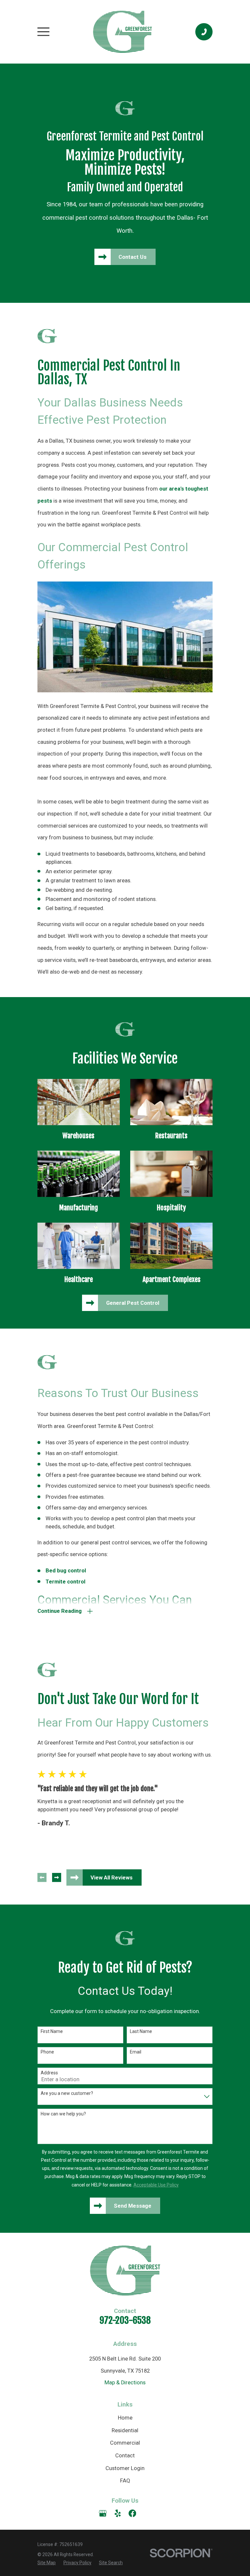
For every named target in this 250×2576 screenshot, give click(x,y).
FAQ (125, 2481)
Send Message (133, 2206)
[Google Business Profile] (103, 2513)
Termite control (65, 1582)
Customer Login (125, 2468)
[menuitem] (47, 2563)
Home (125, 2418)
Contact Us (132, 257)
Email (136, 2052)
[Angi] (147, 2513)
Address (49, 2073)
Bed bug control (66, 1571)
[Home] (122, 32)
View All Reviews (111, 1878)
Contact (125, 2456)
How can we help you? (63, 2114)
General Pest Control (133, 1303)
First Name (52, 2031)
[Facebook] (132, 2513)
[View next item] (57, 1877)
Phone (47, 2052)
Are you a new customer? (67, 2093)
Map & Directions (125, 2383)
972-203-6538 (125, 2320)
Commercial (125, 2443)
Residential (125, 2430)
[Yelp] (118, 2513)
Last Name (141, 2031)
